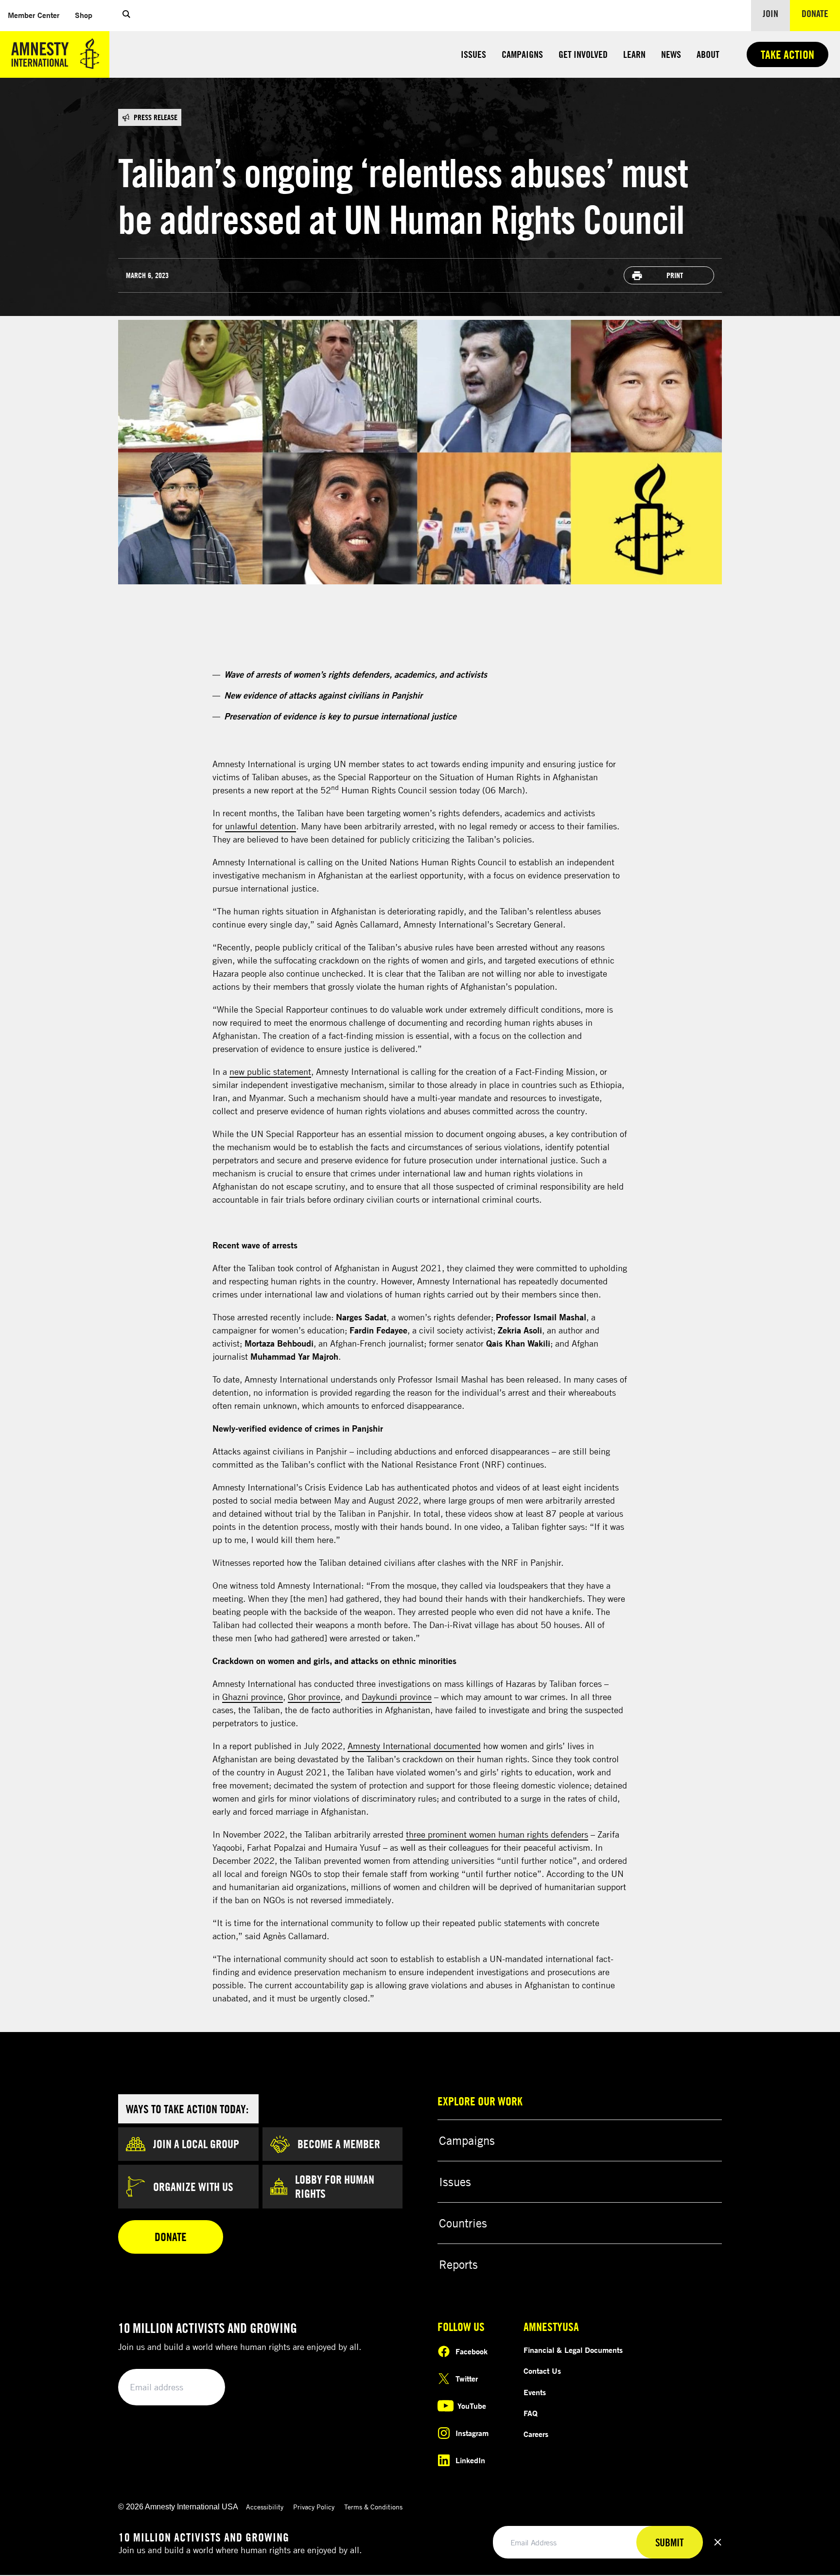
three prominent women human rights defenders (497, 1834)
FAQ (531, 2413)
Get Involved (583, 54)
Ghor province (314, 1697)
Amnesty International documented (414, 1746)
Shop (87, 15)
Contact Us (542, 2371)
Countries (463, 2223)
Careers (536, 2434)
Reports (458, 2264)
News (671, 54)
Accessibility (265, 2507)
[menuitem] (34, 15)
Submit (201, 2388)
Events (535, 2392)
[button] (126, 16)
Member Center (37, 15)
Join (770, 13)
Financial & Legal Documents (573, 2350)
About (708, 54)
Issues (473, 54)
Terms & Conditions (373, 2507)
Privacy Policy (314, 2507)
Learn (634, 54)
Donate (821, 13)
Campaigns (522, 54)
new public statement (270, 1071)
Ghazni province (253, 1697)
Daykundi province (397, 1697)
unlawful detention (261, 826)
